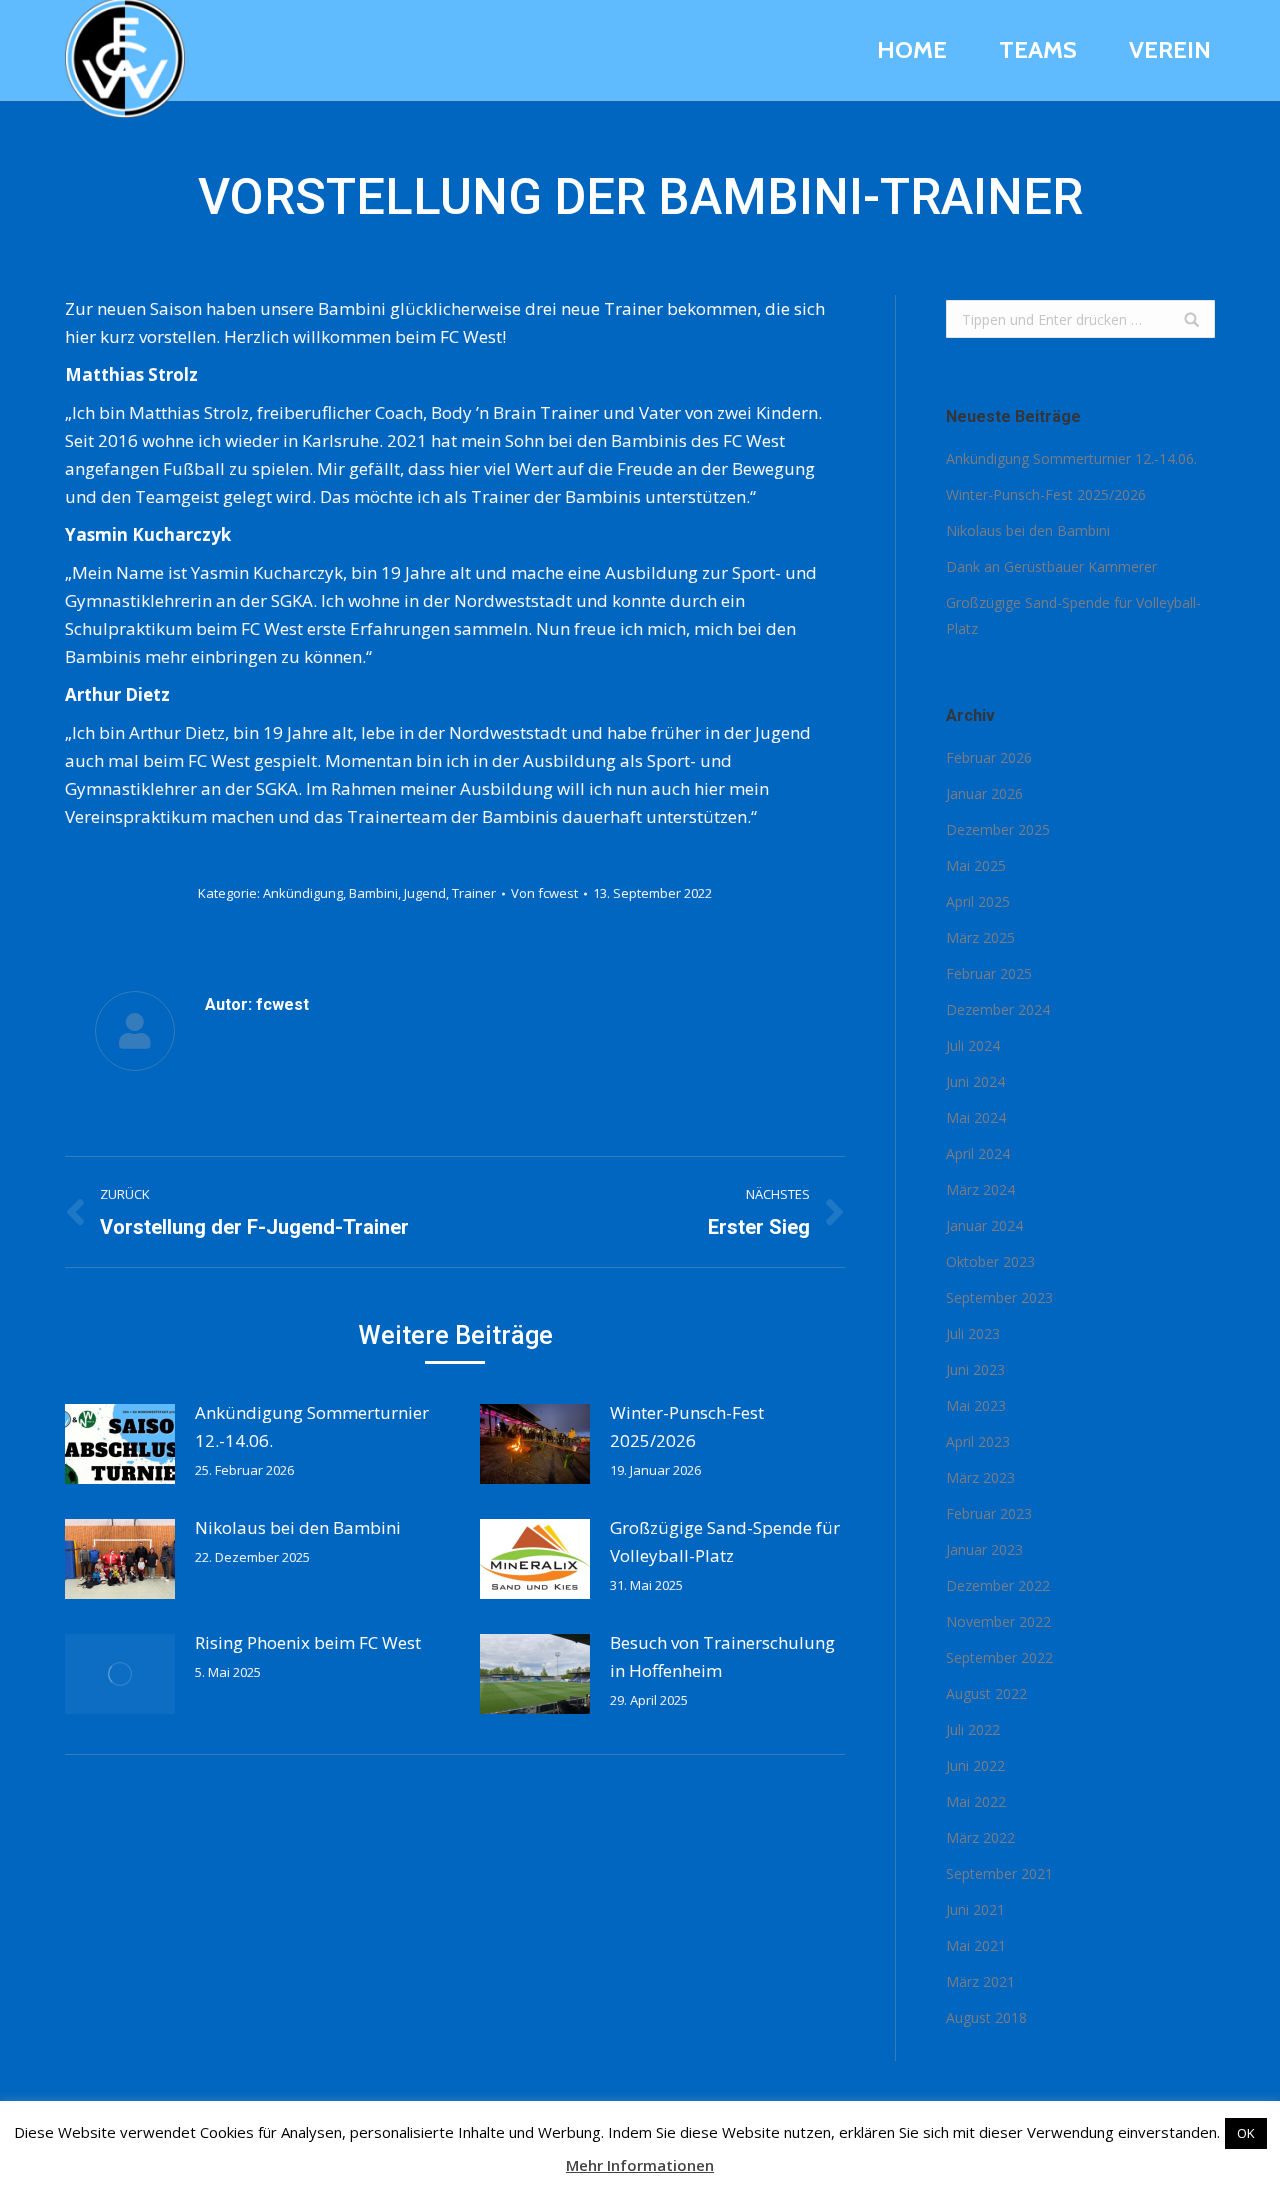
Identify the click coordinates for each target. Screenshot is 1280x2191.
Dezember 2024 (998, 1009)
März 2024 (980, 1189)
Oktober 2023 (990, 1261)
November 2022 (998, 1621)
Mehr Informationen (640, 2165)
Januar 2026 (984, 793)
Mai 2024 (976, 1117)
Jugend (425, 893)
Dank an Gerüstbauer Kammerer (1051, 566)
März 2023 (980, 1477)
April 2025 (978, 901)
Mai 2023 (976, 1405)
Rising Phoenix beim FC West (308, 1642)
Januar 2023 (984, 1549)
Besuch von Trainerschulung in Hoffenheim (722, 1656)
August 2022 (986, 1693)
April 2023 (978, 1441)
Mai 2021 (976, 1945)
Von (544, 893)
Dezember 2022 (998, 1585)
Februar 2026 (989, 757)
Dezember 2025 (998, 829)
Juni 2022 (975, 1765)
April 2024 (978, 1153)
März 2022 (980, 1837)
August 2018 (986, 2017)
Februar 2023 (989, 1513)
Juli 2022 (973, 1729)
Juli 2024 (973, 1045)
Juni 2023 (975, 1369)
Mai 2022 (976, 1801)
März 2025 (980, 937)
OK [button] (1246, 2133)
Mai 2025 (976, 865)
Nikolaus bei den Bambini (298, 1527)
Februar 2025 (989, 973)
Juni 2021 (975, 1909)
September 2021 (999, 1873)
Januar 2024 (984, 1225)
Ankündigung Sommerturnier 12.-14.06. (312, 1426)
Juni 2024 (975, 1081)
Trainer (474, 893)
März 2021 (980, 1981)
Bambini (373, 893)
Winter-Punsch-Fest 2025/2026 (687, 1426)
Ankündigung (303, 893)
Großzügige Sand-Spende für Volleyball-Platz (725, 1541)
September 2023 (999, 1297)
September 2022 (999, 1657)
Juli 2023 (973, 1333)
